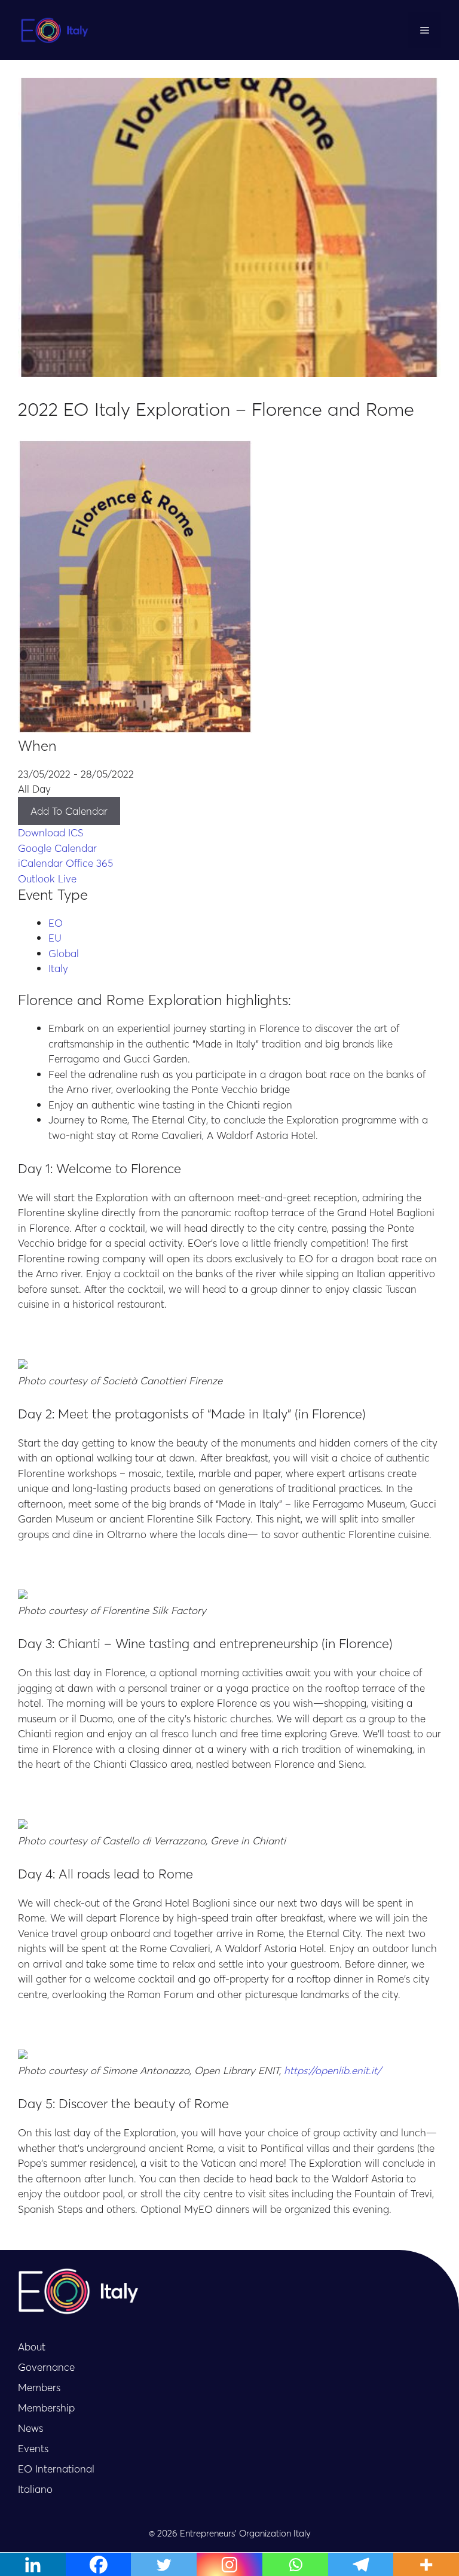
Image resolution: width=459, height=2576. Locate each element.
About (32, 2346)
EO (56, 922)
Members (39, 2387)
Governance (46, 2367)
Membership (46, 2407)
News (30, 2428)
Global (64, 953)
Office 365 (89, 863)
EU (55, 937)
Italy (58, 968)
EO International (56, 2468)
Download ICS (51, 832)
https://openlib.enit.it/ (333, 2070)
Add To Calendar (69, 811)
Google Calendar (57, 848)
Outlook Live (47, 878)
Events (33, 2448)
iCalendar (40, 863)
